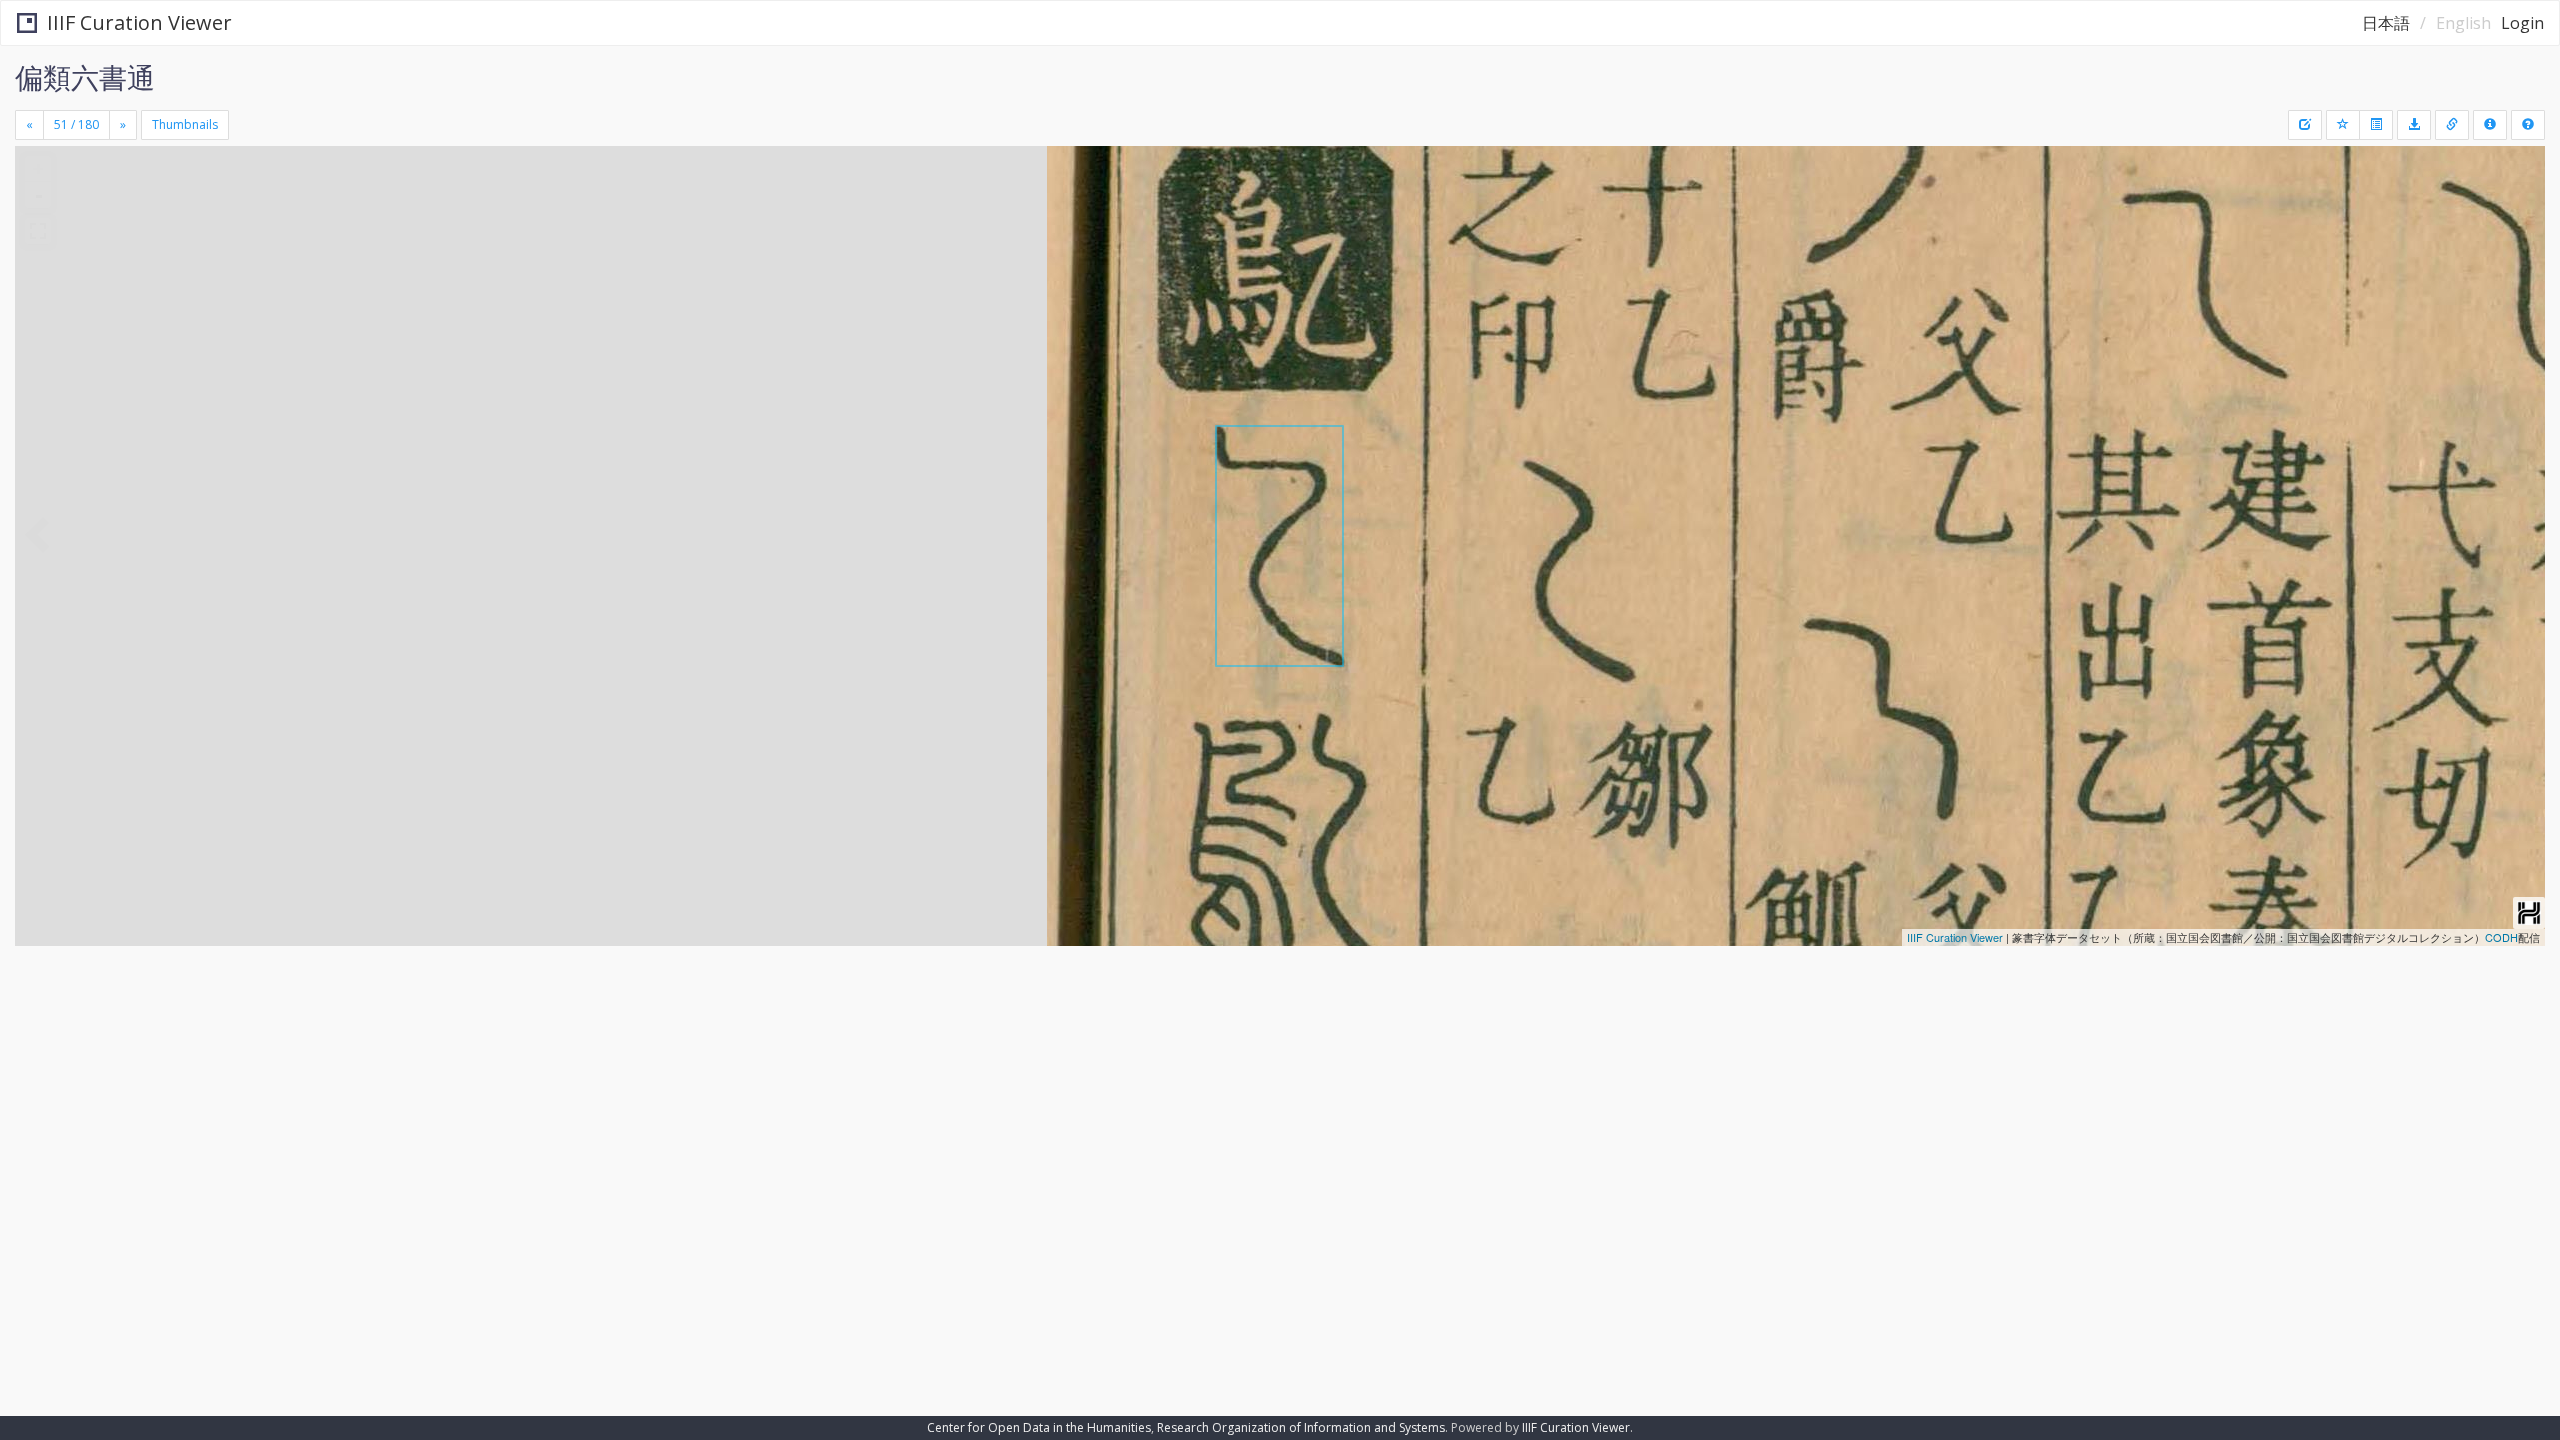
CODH (2501, 937)
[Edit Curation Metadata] (2305, 125)
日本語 (2386, 23)
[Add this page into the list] (2343, 125)
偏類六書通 (85, 77)
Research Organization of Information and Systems (1301, 1427)
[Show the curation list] (2376, 125)
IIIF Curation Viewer (139, 22)
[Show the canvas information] (2452, 125)
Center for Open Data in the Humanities (1039, 1427)
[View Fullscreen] (38, 231)
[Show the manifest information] (2490, 125)
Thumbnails (185, 124)
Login (2522, 23)
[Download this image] (2414, 125)
